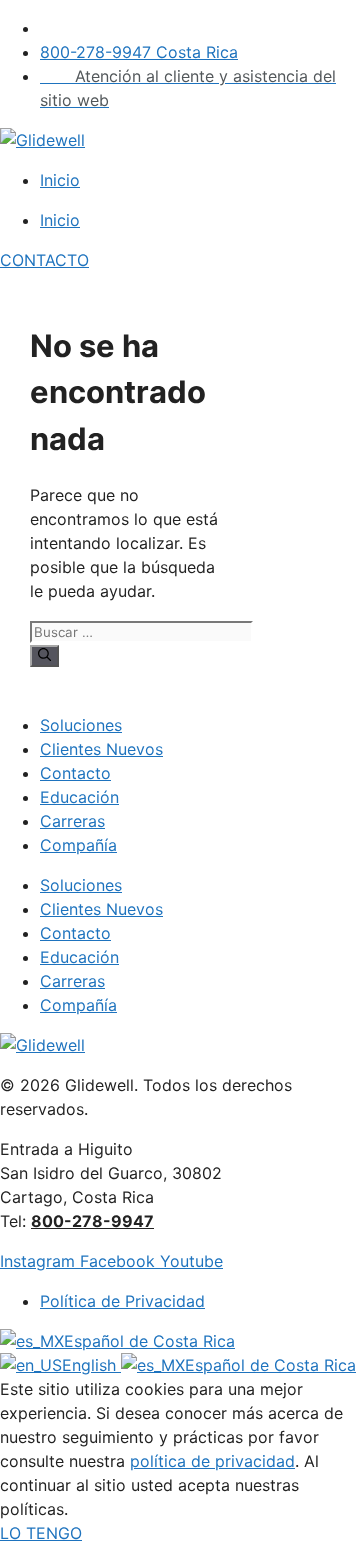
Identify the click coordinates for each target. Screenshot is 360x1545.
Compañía (78, 845)
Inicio (60, 180)
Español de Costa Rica (149, 1341)
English (91, 1365)
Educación (79, 797)
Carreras (72, 821)
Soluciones (81, 725)
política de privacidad (212, 1461)
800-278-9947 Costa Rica (139, 52)
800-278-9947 (92, 1221)
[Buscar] (44, 656)
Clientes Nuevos (101, 749)
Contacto (75, 773)
